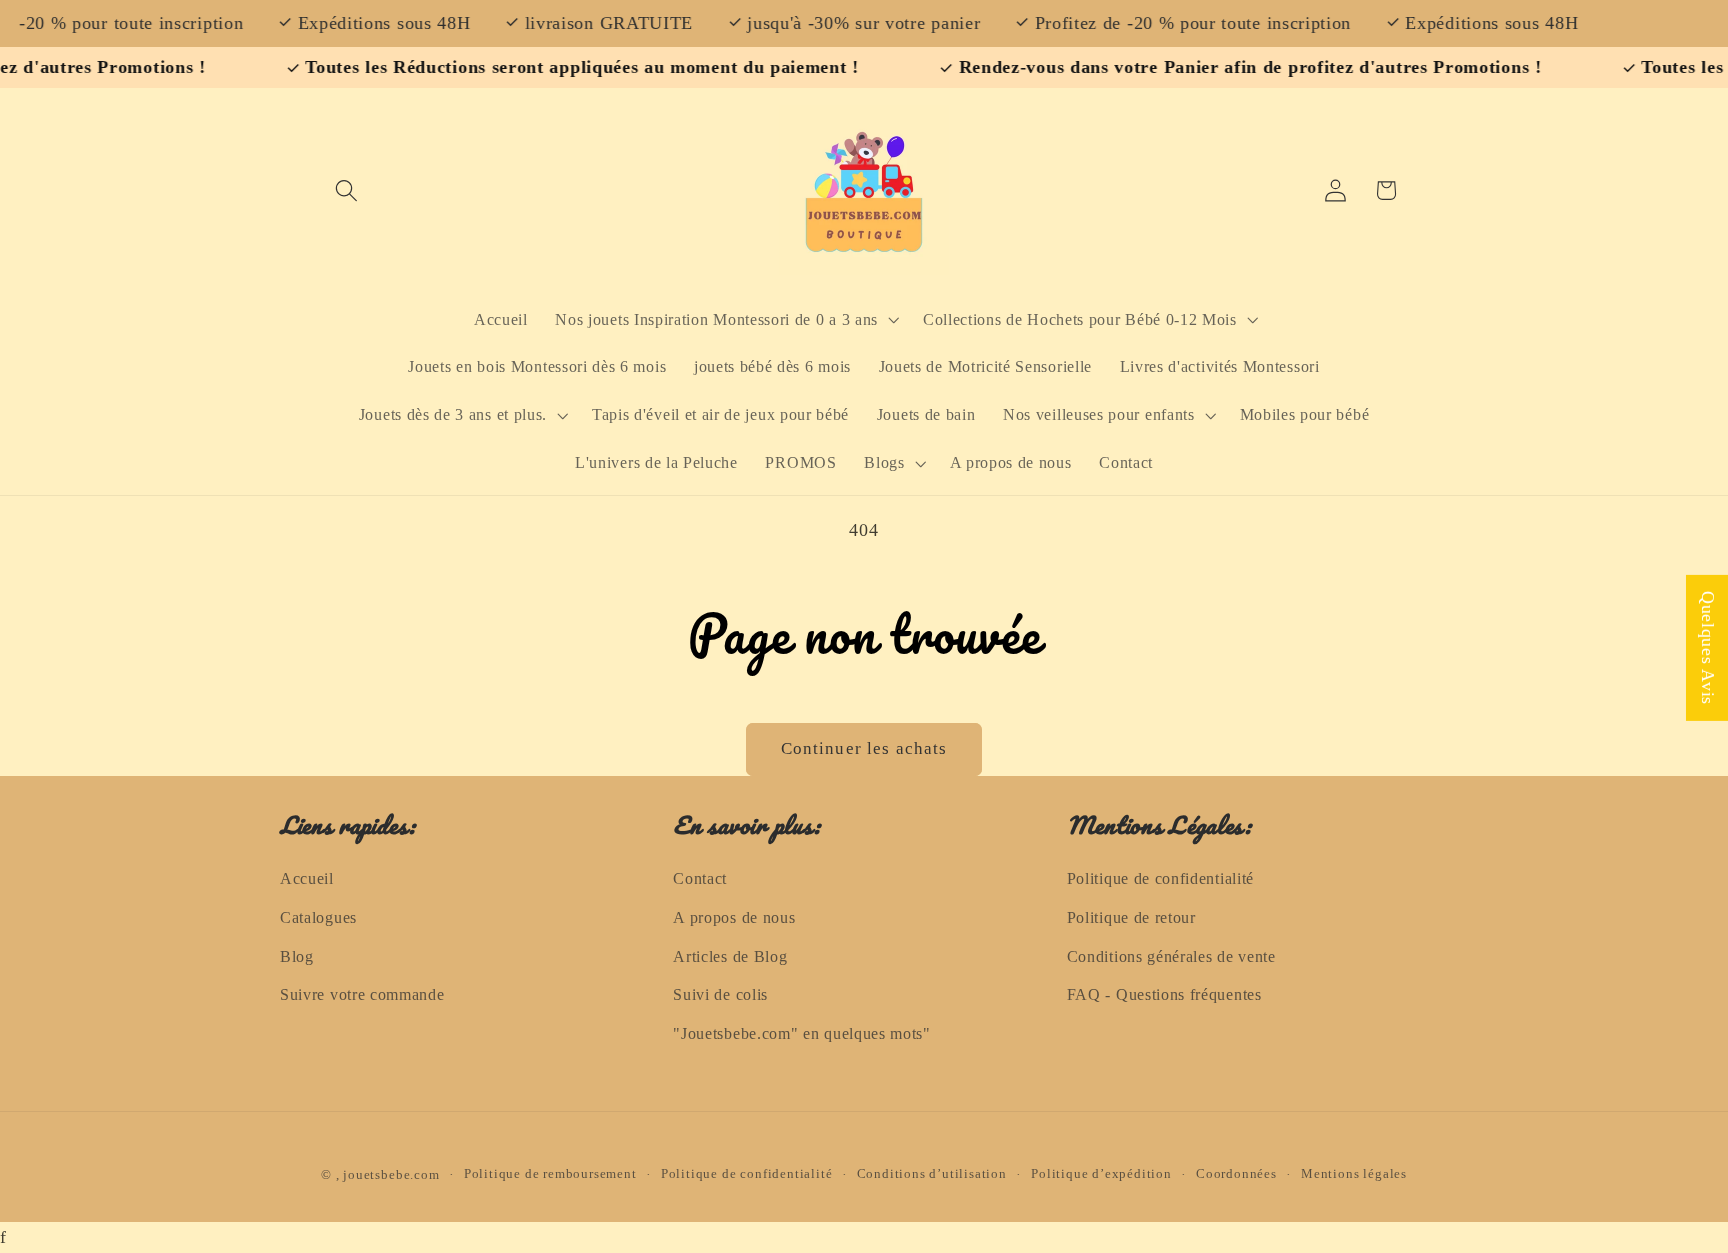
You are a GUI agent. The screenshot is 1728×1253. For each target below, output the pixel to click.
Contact (700, 878)
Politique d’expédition (1101, 1175)
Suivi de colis (720, 995)
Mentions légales (1354, 1175)
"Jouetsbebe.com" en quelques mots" (801, 1033)
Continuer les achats (864, 748)
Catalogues (318, 917)
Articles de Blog (730, 956)
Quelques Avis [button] (1708, 647)
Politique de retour (1131, 917)
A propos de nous (734, 917)
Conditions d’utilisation (932, 1175)
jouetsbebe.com (391, 1175)
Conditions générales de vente (1171, 956)
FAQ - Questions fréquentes (1164, 995)
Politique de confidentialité (1160, 878)
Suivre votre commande (362, 995)
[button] (347, 190)
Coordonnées (1236, 1175)
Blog (297, 956)
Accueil (307, 878)
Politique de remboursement (550, 1175)
